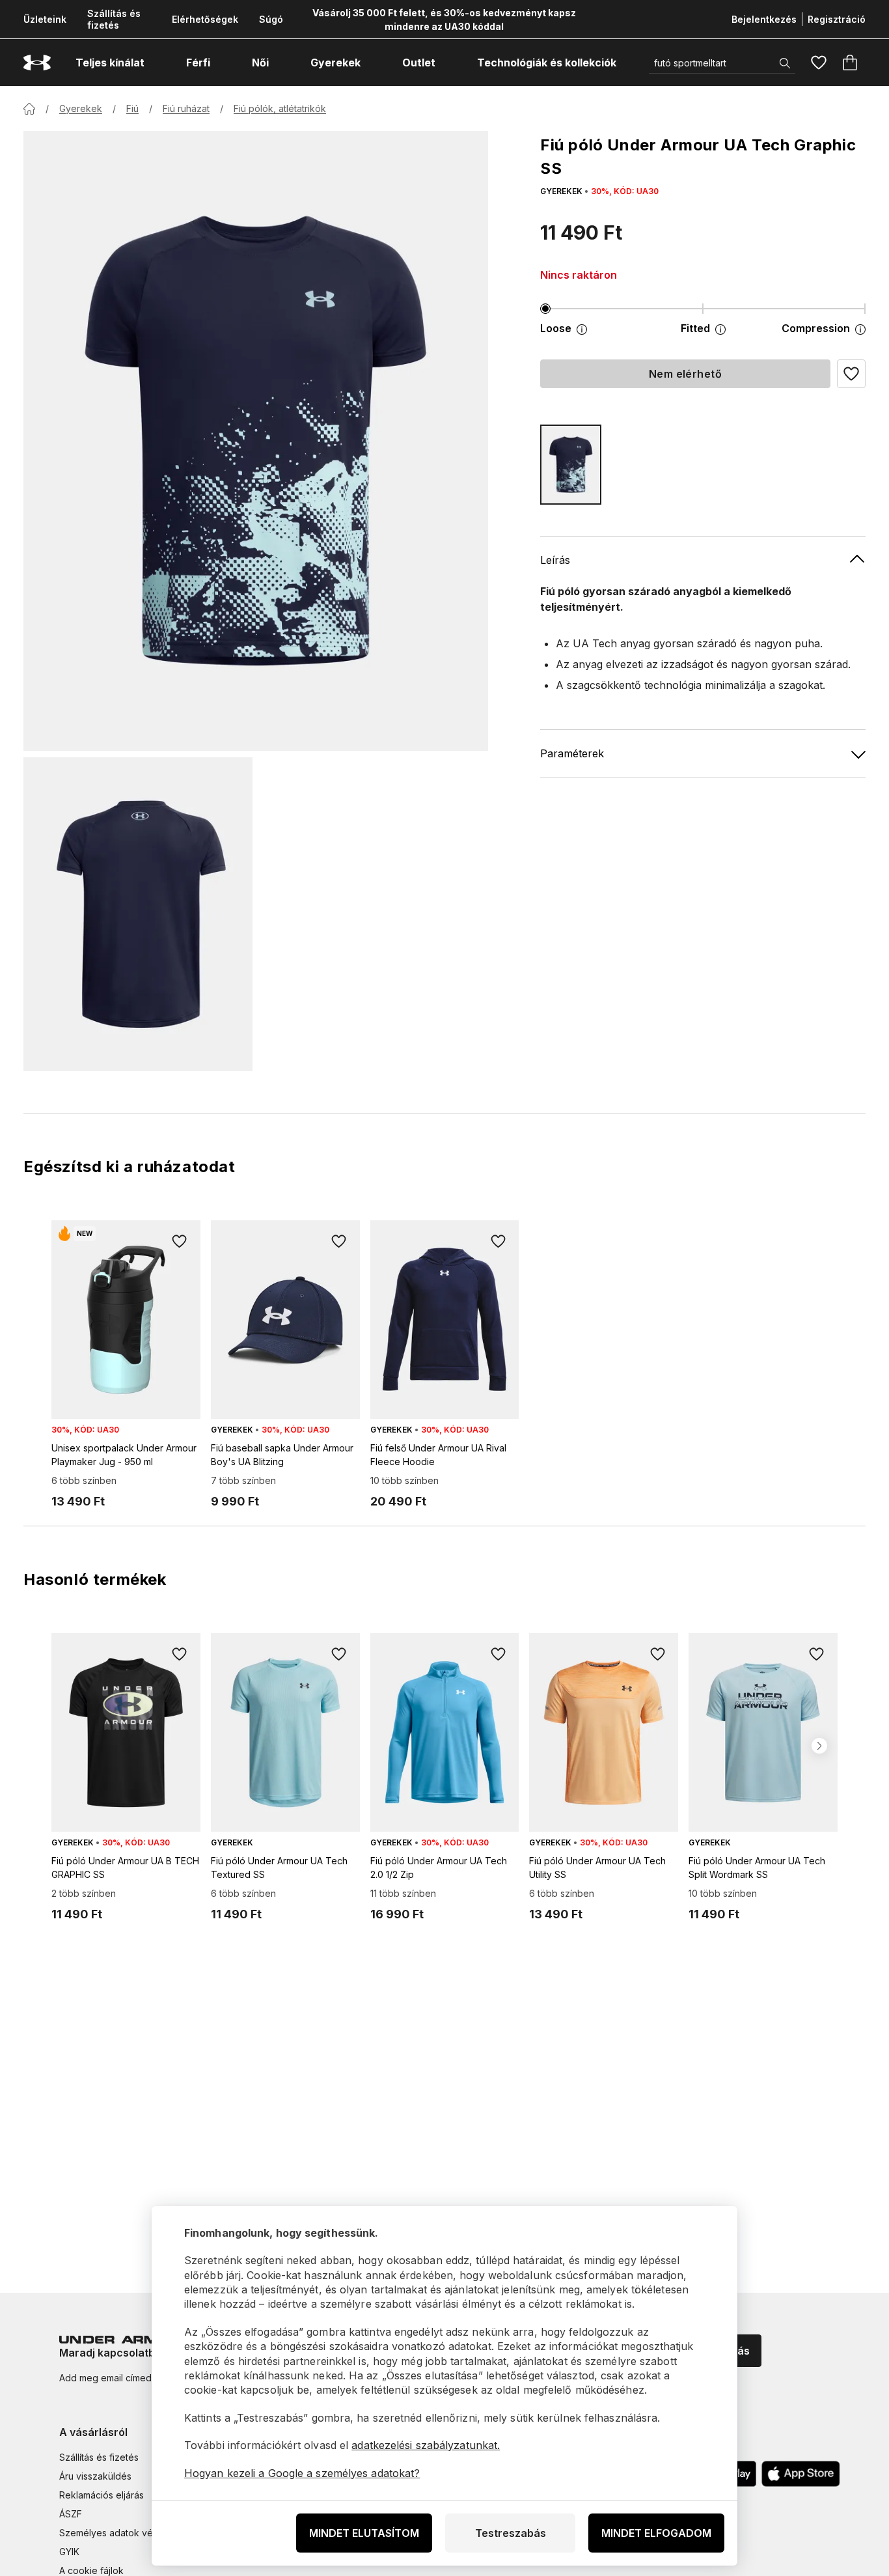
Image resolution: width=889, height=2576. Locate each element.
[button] (851, 374)
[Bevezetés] (29, 109)
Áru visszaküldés (95, 2476)
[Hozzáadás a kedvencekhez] (180, 1241)
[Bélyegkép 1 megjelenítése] (138, 914)
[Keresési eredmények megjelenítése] (785, 63)
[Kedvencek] (819, 63)
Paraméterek (572, 753)
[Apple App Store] (800, 2474)
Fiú (132, 108)
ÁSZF (71, 2514)
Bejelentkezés (764, 19)
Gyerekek (81, 108)
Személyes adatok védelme (119, 2533)
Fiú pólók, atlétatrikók (280, 108)
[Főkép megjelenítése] (256, 441)
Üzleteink (45, 19)
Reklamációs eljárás (102, 2495)
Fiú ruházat (186, 108)
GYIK (69, 2552)
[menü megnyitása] (156, 63)
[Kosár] (850, 63)
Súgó (271, 19)
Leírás (555, 560)
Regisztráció (837, 19)
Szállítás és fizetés (114, 19)
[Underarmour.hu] (37, 63)
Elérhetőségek (205, 19)
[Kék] (571, 465)
